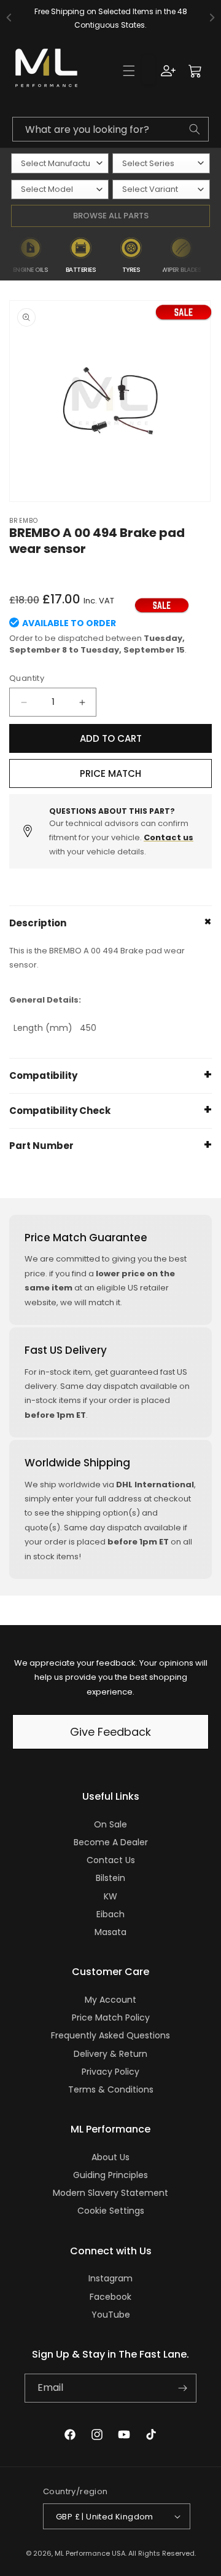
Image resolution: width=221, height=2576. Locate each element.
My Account (110, 2000)
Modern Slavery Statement (110, 2193)
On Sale (110, 1824)
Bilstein (110, 1878)
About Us (110, 2157)
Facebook (110, 2297)
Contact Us (111, 1860)
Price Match (110, 773)
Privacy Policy (110, 2072)
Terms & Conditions (111, 2089)
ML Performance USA (90, 2553)
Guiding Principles (110, 2175)
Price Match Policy (111, 2017)
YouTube (111, 2315)
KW (110, 1896)
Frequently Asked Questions (110, 2035)
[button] (129, 71)
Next (214, 256)
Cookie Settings (111, 2211)
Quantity (27, 678)
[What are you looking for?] (195, 129)
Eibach (110, 1914)
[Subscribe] (182, 2388)
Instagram (110, 2278)
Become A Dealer (111, 1842)
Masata (110, 1932)
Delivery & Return (110, 2054)
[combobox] (110, 129)
